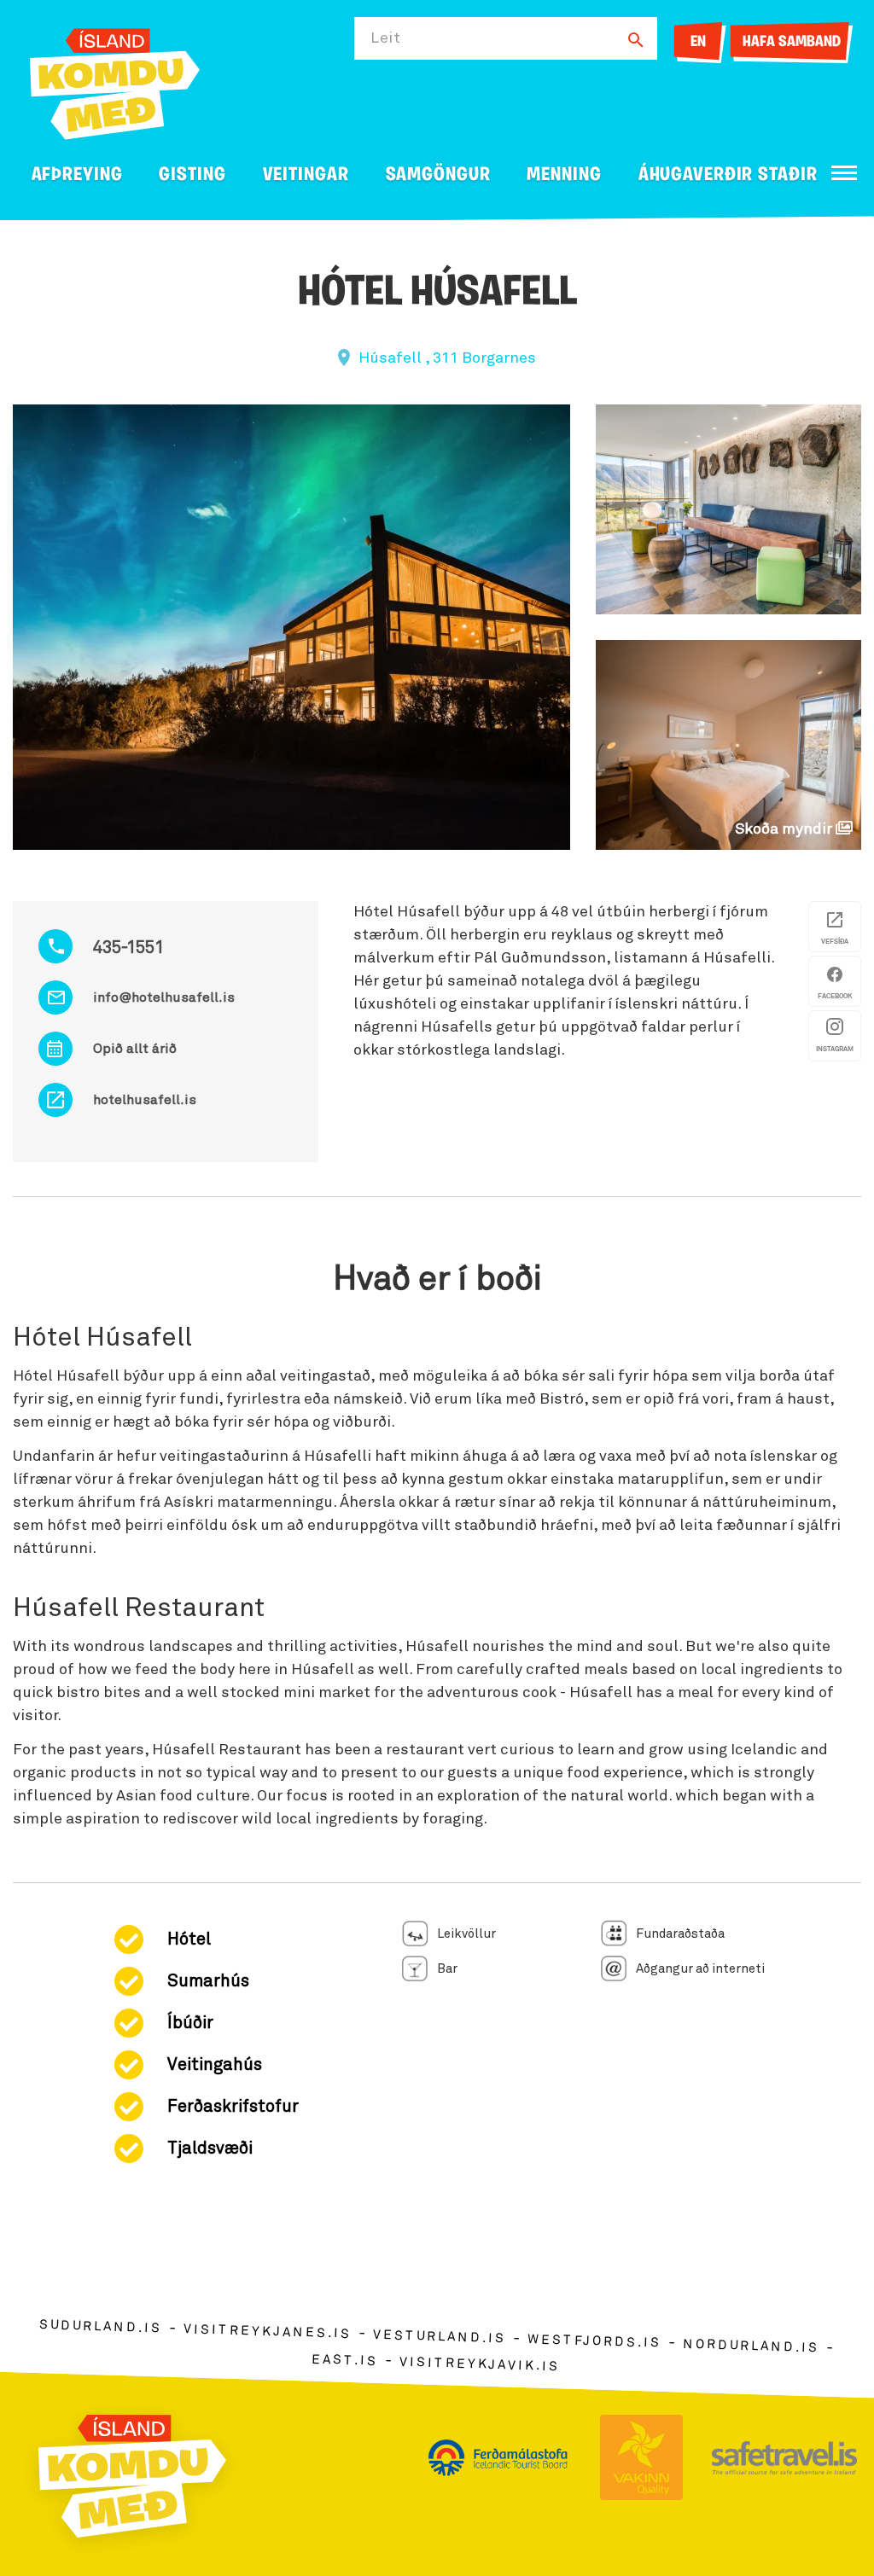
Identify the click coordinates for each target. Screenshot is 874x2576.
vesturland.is (440, 2337)
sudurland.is (101, 2327)
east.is (345, 2361)
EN (698, 43)
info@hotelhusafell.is (164, 997)
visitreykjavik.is (479, 2365)
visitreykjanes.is (268, 2332)
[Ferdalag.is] (115, 81)
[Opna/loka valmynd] (844, 173)
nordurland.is (751, 2346)
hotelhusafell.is (145, 1100)
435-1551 (128, 948)
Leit (386, 38)
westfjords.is (594, 2342)
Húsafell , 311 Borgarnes (447, 358)
